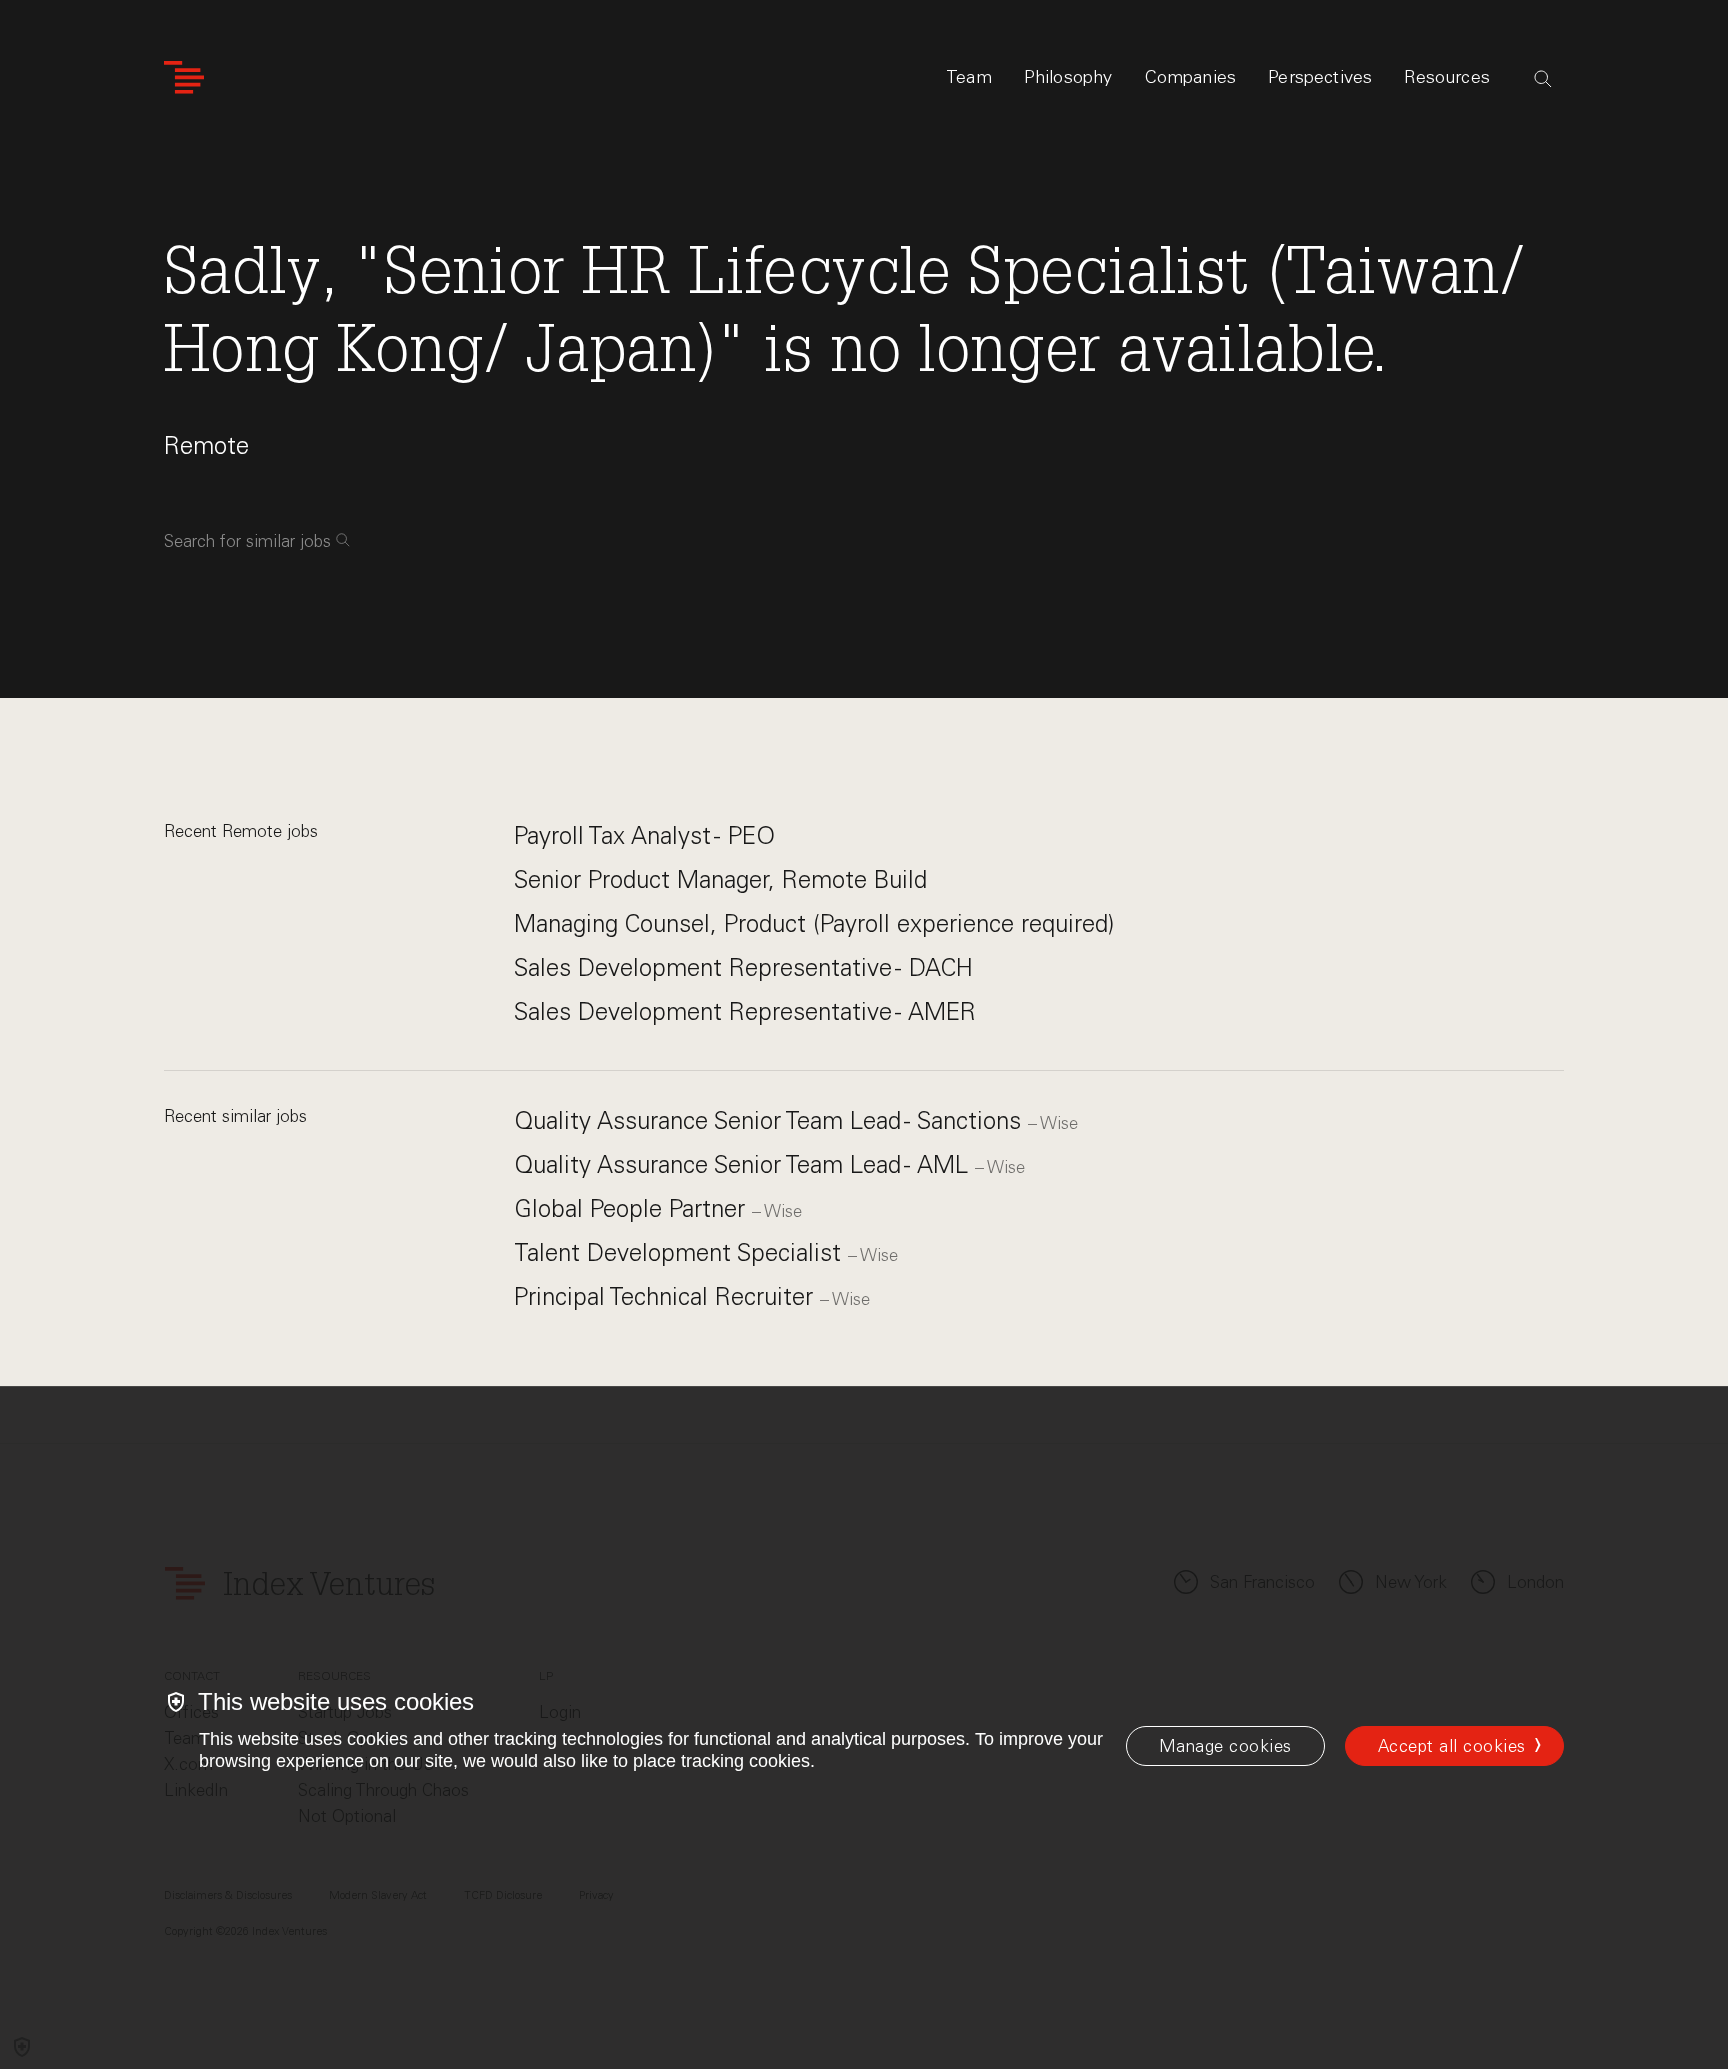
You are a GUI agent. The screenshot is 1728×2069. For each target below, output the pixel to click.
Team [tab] (969, 77)
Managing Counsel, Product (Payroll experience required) (814, 923)
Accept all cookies (1452, 1746)
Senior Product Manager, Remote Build (720, 879)
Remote (206, 445)
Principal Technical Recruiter (667, 1296)
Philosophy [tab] (1068, 77)
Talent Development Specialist (681, 1252)
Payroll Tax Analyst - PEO (644, 835)
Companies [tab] (1191, 77)
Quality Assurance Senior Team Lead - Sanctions (771, 1120)
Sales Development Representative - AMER (745, 1011)
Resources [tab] (1447, 77)
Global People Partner (633, 1208)
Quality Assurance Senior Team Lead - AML (744, 1164)
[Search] (1543, 79)
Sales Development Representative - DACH (743, 967)
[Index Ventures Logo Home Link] (184, 77)
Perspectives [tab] (1320, 77)
